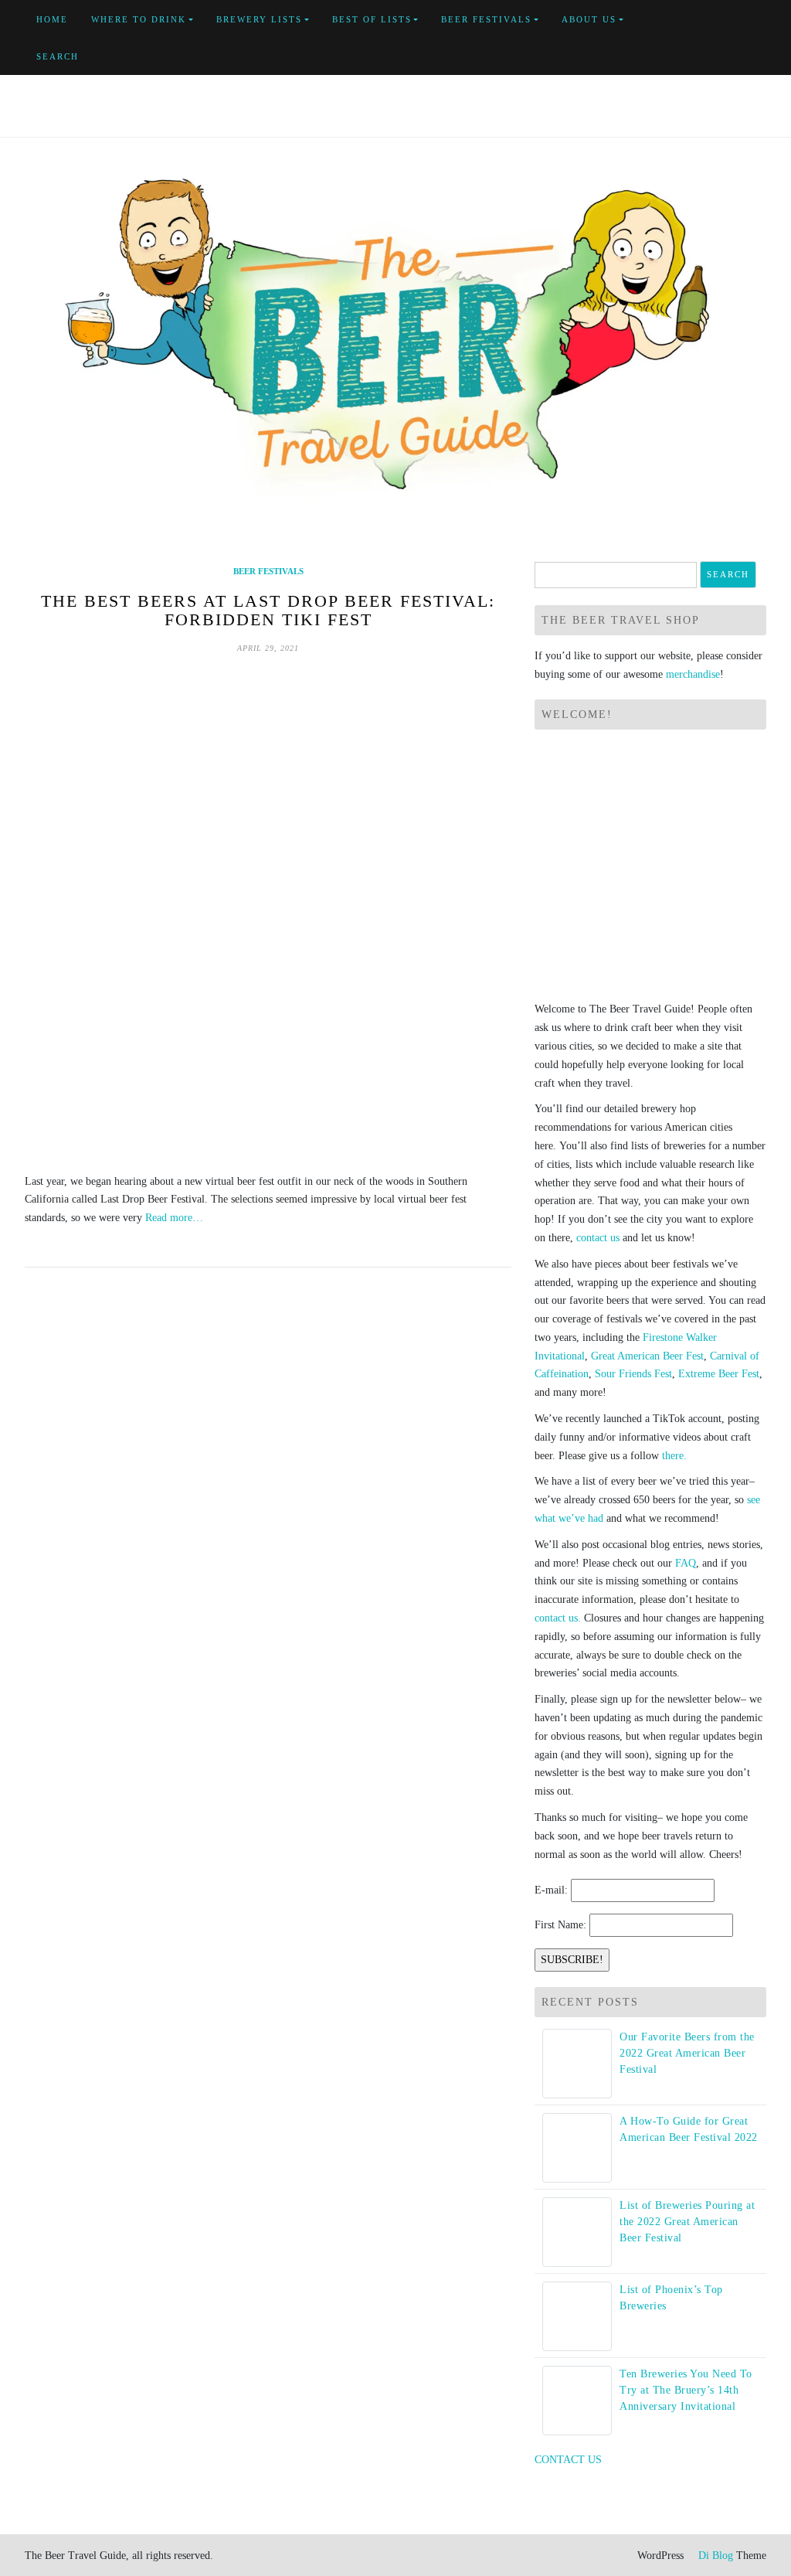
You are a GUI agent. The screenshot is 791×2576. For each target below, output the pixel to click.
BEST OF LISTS (372, 19)
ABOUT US (589, 19)
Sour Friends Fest (633, 1374)
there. (674, 1456)
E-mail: (551, 1890)
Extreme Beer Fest (719, 1374)
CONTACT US (568, 2460)
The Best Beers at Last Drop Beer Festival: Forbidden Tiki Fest (268, 610)
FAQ (686, 1563)
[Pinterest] (747, 29)
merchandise (693, 674)
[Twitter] (711, 29)
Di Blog (714, 2556)
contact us (598, 1238)
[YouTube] (729, 29)
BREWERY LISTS (259, 19)
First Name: (560, 1925)
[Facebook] (693, 29)
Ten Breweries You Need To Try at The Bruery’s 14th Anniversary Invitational (686, 2390)
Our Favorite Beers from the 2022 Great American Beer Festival (687, 2053)
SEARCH (58, 56)
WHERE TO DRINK (139, 19)
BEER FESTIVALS (486, 19)
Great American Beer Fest (647, 1356)
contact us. (558, 1618)
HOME (52, 19)
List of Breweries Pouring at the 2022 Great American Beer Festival (687, 2222)
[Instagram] (693, 48)
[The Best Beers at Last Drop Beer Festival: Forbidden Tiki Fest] (268, 914)
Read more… (174, 1218)
